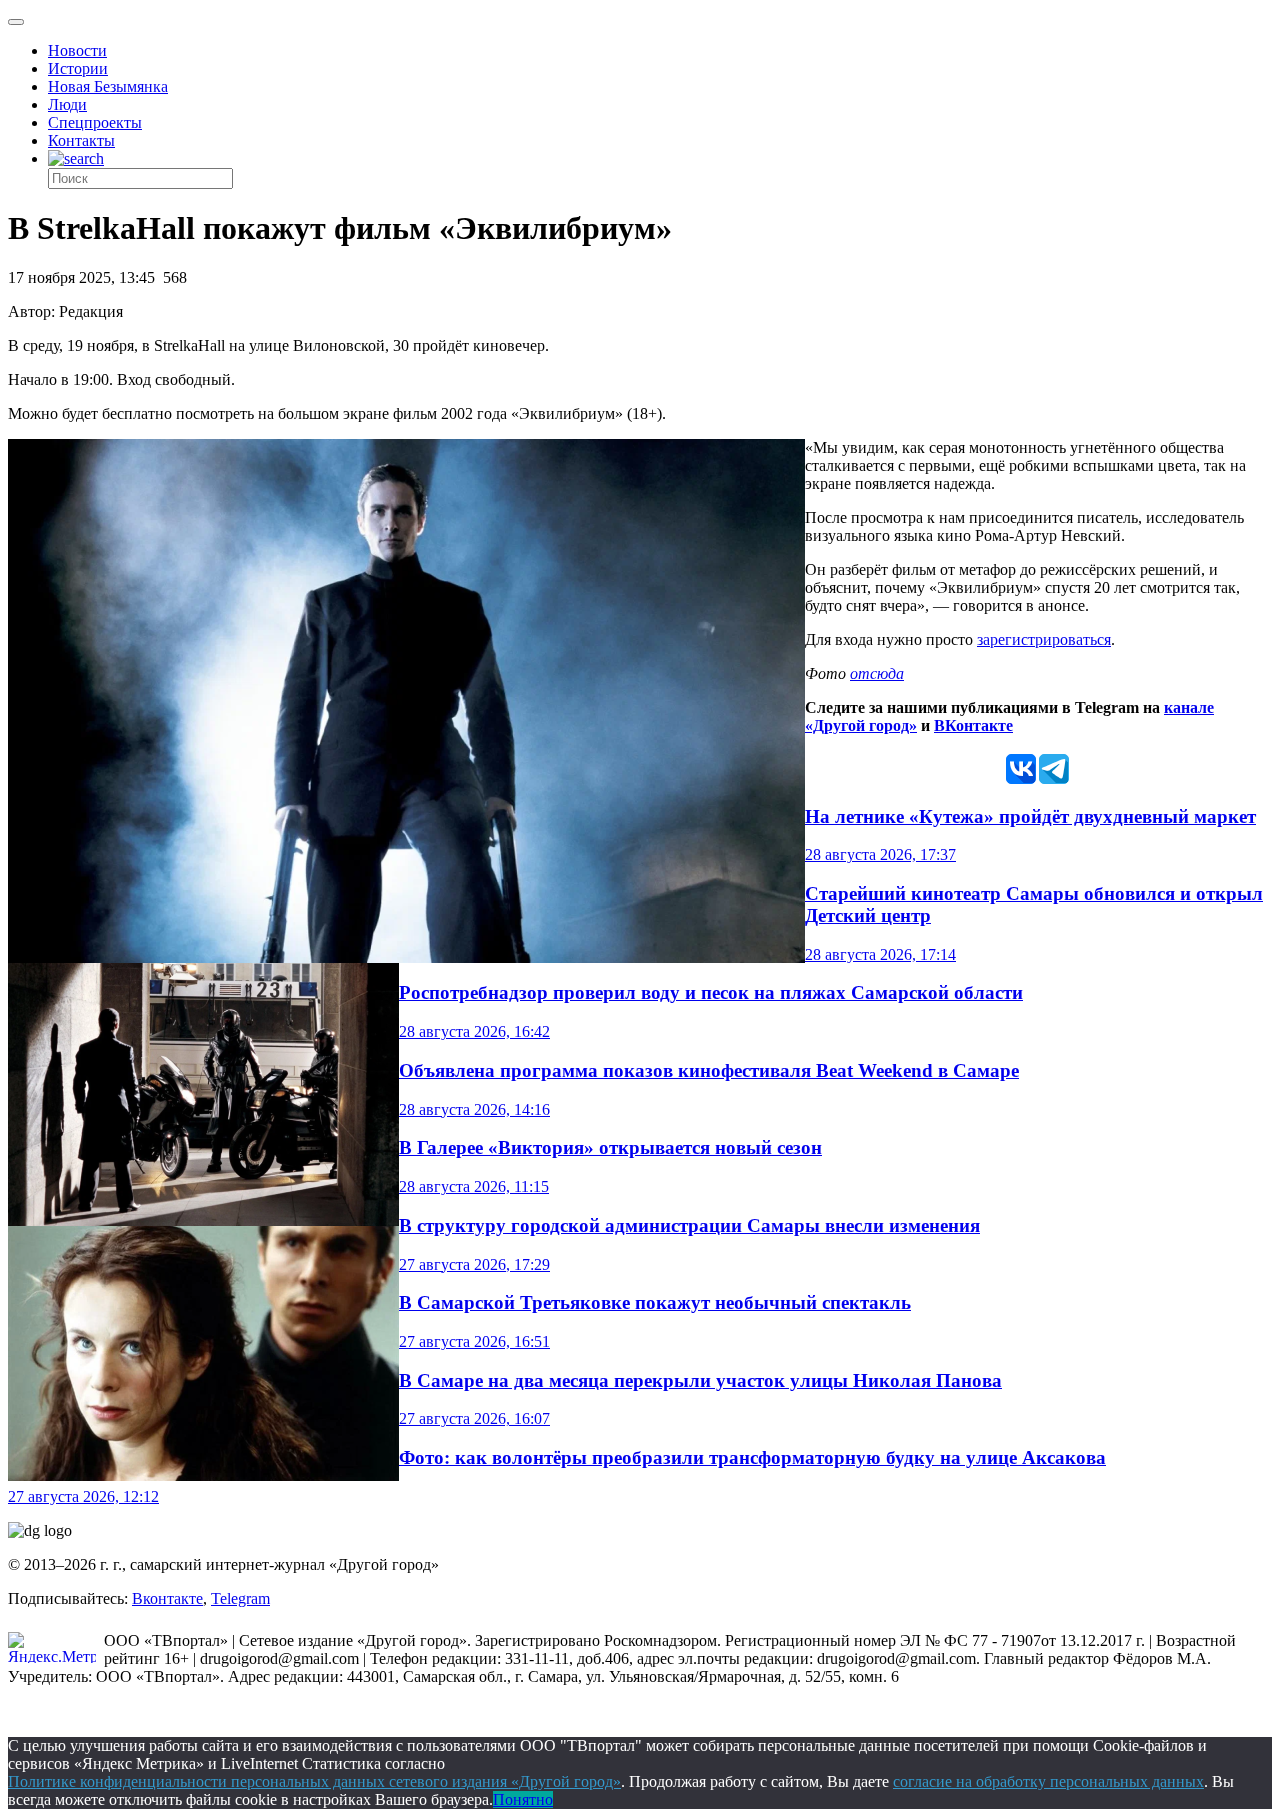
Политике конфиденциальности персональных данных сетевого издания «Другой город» (314, 1781)
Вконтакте (167, 1598)
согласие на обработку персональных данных (1048, 1781)
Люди (67, 104)
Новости (77, 50)
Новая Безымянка (108, 86)
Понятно (523, 1799)
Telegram (240, 1598)
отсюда (877, 673)
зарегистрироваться (1044, 639)
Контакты (81, 140)
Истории (78, 68)
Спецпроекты (95, 122)
